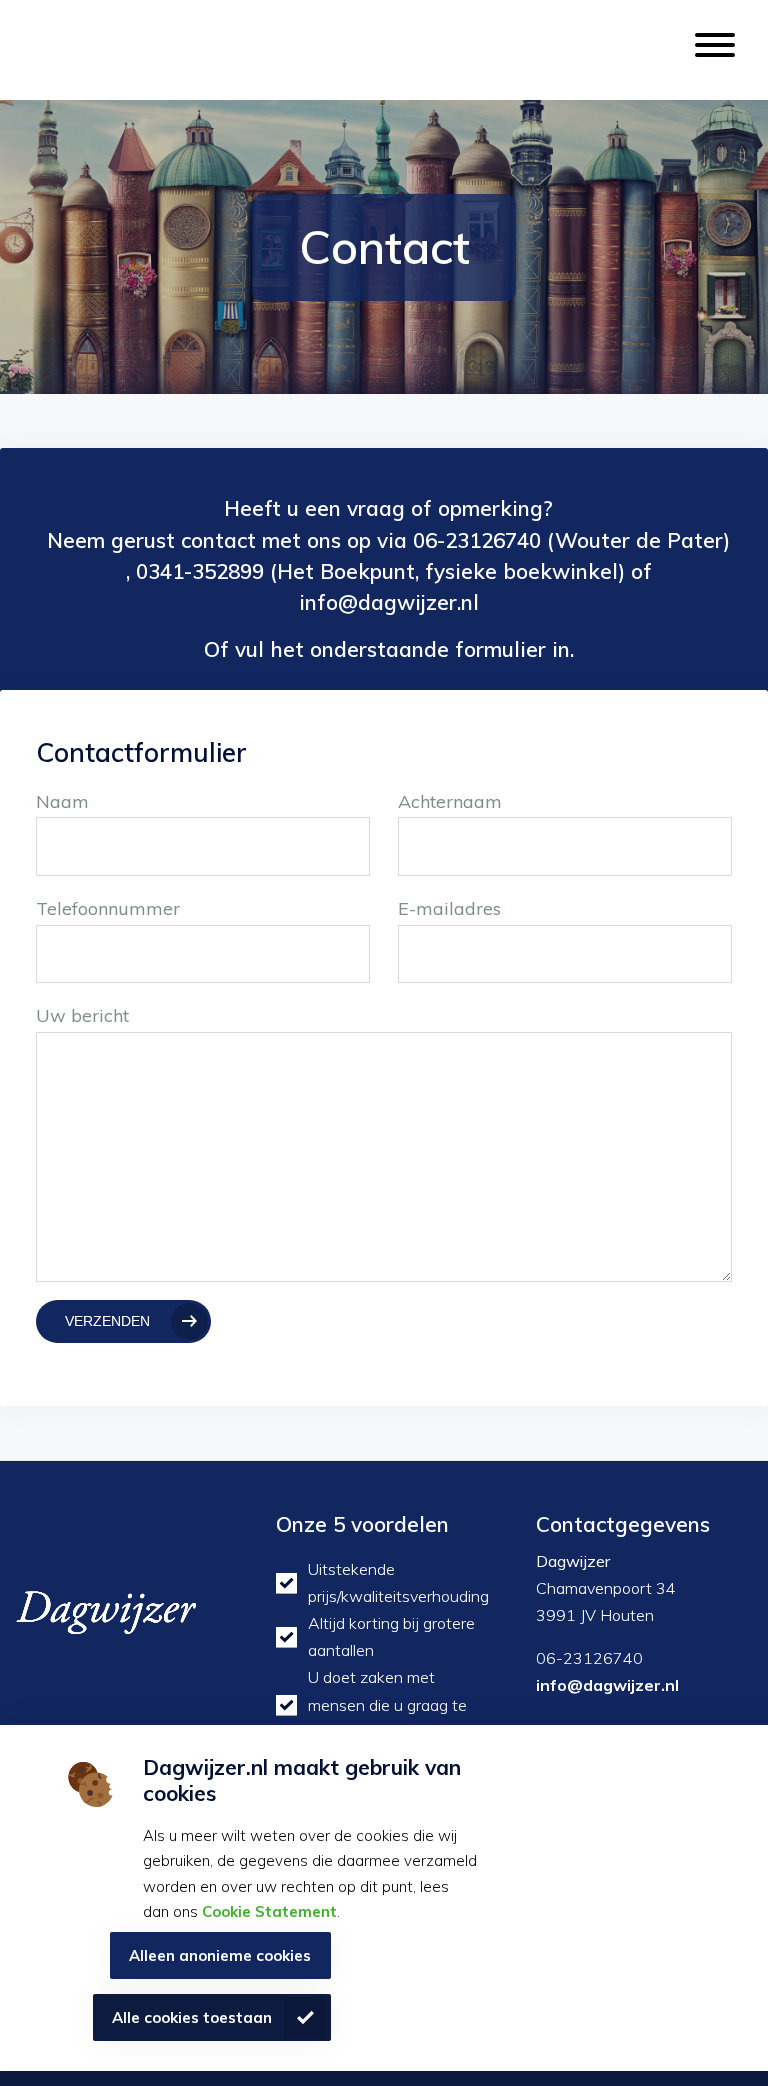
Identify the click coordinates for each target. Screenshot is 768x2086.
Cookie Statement (269, 1911)
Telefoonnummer (108, 908)
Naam (62, 801)
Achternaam (450, 801)
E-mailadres (449, 908)
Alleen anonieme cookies (220, 1955)
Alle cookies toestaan (192, 2017)
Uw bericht (82, 1015)
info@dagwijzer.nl (607, 1685)
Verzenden (107, 1321)
